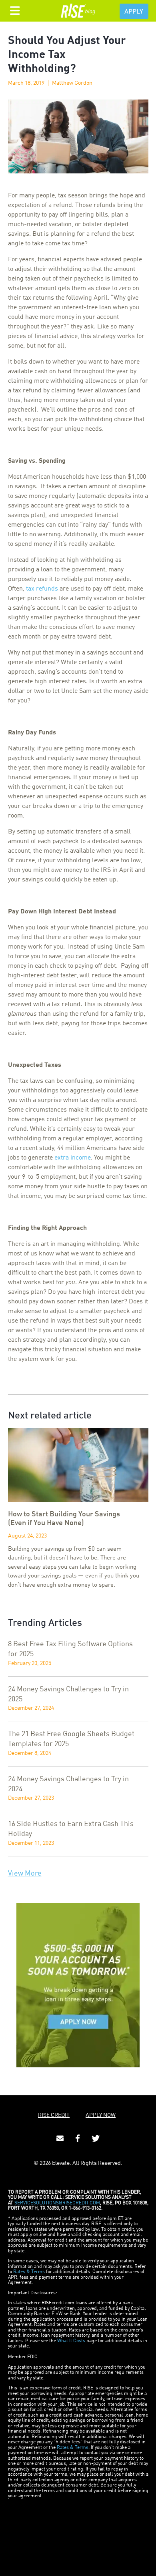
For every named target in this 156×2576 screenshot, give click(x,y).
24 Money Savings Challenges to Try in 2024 (68, 1784)
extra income (73, 1158)
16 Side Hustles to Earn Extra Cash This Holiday (71, 1829)
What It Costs (71, 2341)
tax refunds (42, 589)
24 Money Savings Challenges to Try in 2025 (68, 1694)
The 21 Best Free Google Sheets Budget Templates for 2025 (71, 1739)
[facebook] (78, 2138)
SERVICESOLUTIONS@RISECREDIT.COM (57, 2203)
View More (25, 1874)
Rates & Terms (29, 2272)
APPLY (134, 12)
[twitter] (96, 2138)
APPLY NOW (101, 2115)
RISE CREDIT (54, 2115)
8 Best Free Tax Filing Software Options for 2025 (70, 1649)
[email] (60, 2138)
